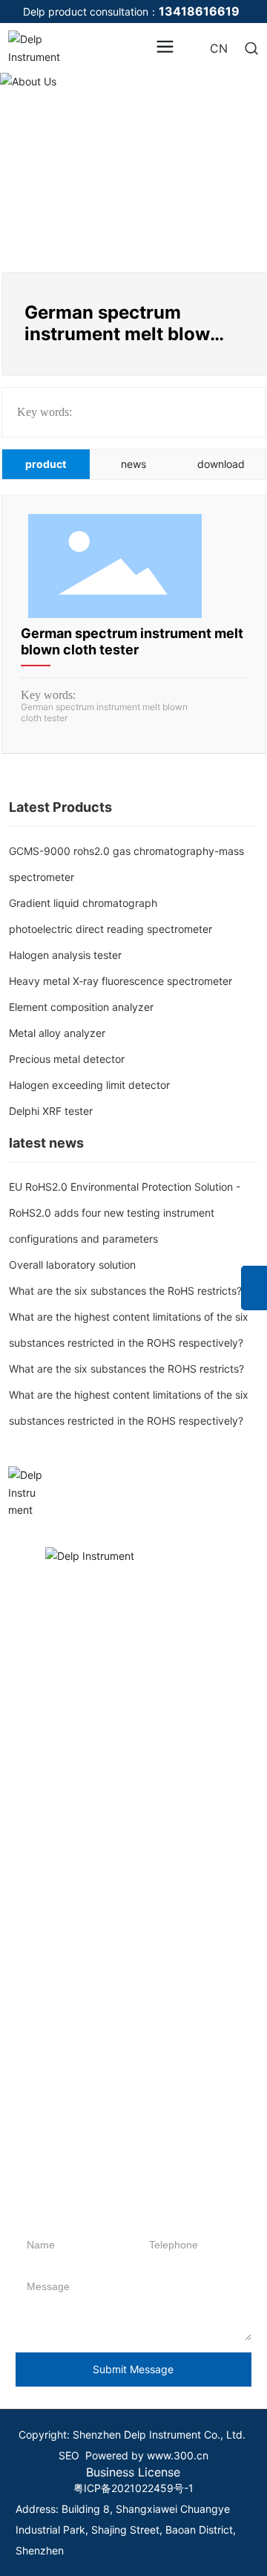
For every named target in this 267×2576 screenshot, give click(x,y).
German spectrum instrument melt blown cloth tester (132, 641)
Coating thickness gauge (39, 2129)
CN (219, 48)
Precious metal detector (67, 1059)
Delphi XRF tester (51, 1111)
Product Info (215, 1661)
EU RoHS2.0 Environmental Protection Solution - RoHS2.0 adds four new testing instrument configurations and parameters (125, 1213)
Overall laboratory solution (72, 1265)
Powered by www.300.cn (147, 2455)
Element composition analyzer (81, 1007)
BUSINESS (129, 1636)
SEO (69, 2455)
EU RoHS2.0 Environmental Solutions (133, 1840)
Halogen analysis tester (65, 955)
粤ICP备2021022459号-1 (133, 2488)
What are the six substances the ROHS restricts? (126, 1369)
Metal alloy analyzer (57, 1033)
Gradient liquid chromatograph (83, 903)
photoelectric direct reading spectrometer (111, 929)
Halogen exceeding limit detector (89, 1085)
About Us (133, 118)
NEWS (203, 1636)
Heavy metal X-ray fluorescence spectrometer (121, 981)
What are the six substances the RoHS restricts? (125, 1291)
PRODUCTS (48, 1636)
